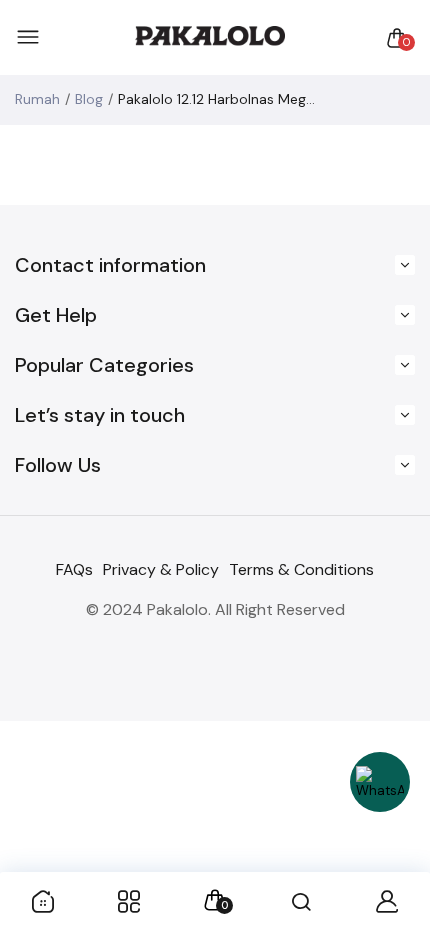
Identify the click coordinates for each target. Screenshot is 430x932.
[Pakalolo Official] (210, 37)
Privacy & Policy (161, 569)
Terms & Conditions (301, 569)
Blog (89, 99)
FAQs (74, 569)
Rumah (37, 99)
